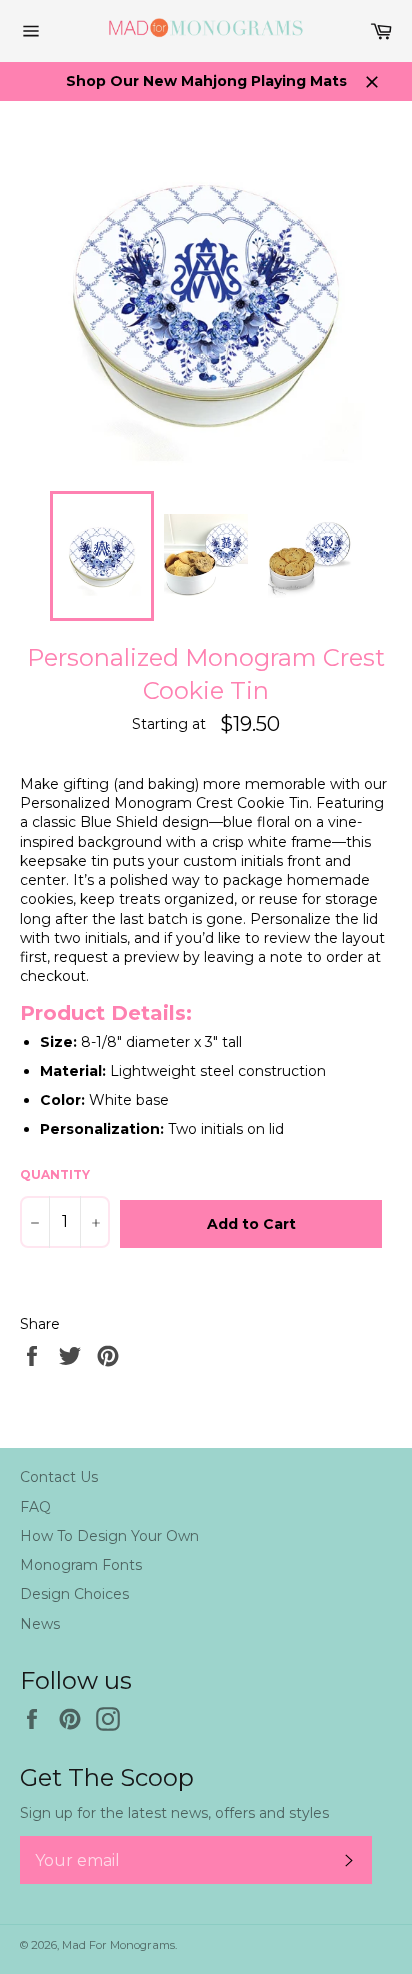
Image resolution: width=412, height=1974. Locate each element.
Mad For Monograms (118, 1945)
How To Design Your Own (109, 1536)
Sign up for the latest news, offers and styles (174, 1813)
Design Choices (74, 1594)
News (40, 1624)
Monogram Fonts (81, 1565)
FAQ (35, 1507)
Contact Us (59, 1477)
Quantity (55, 1174)
